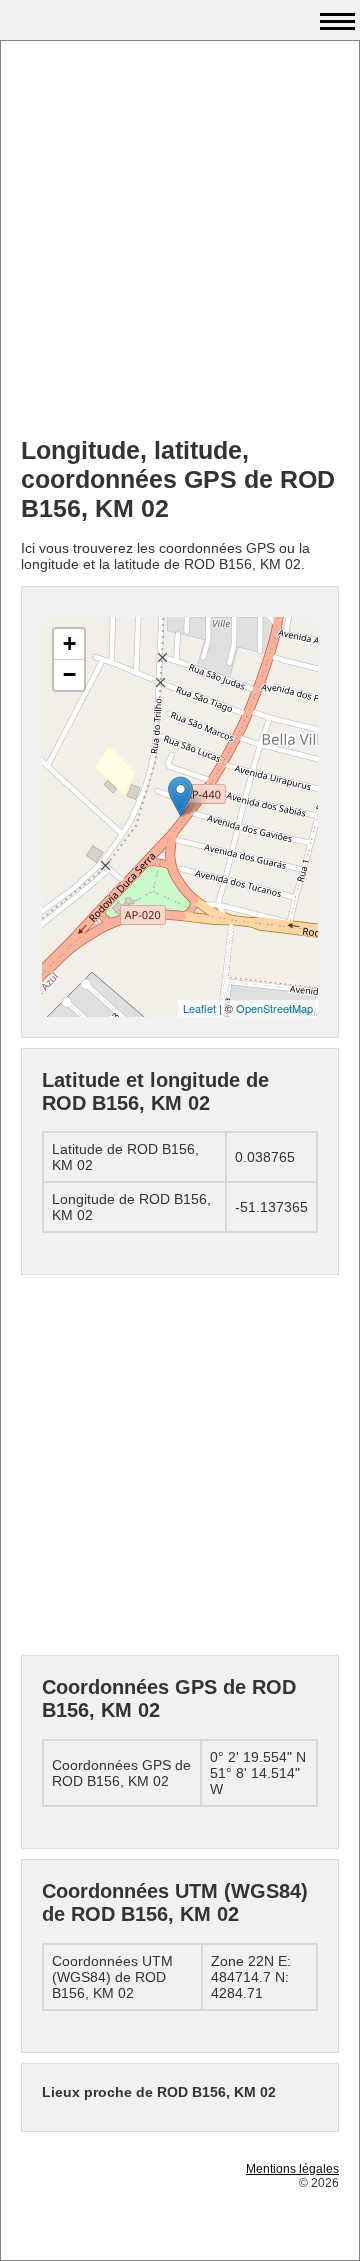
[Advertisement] (180, 241)
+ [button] (69, 643)
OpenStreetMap (274, 1008)
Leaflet (199, 1008)
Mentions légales (292, 2169)
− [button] (69, 674)
